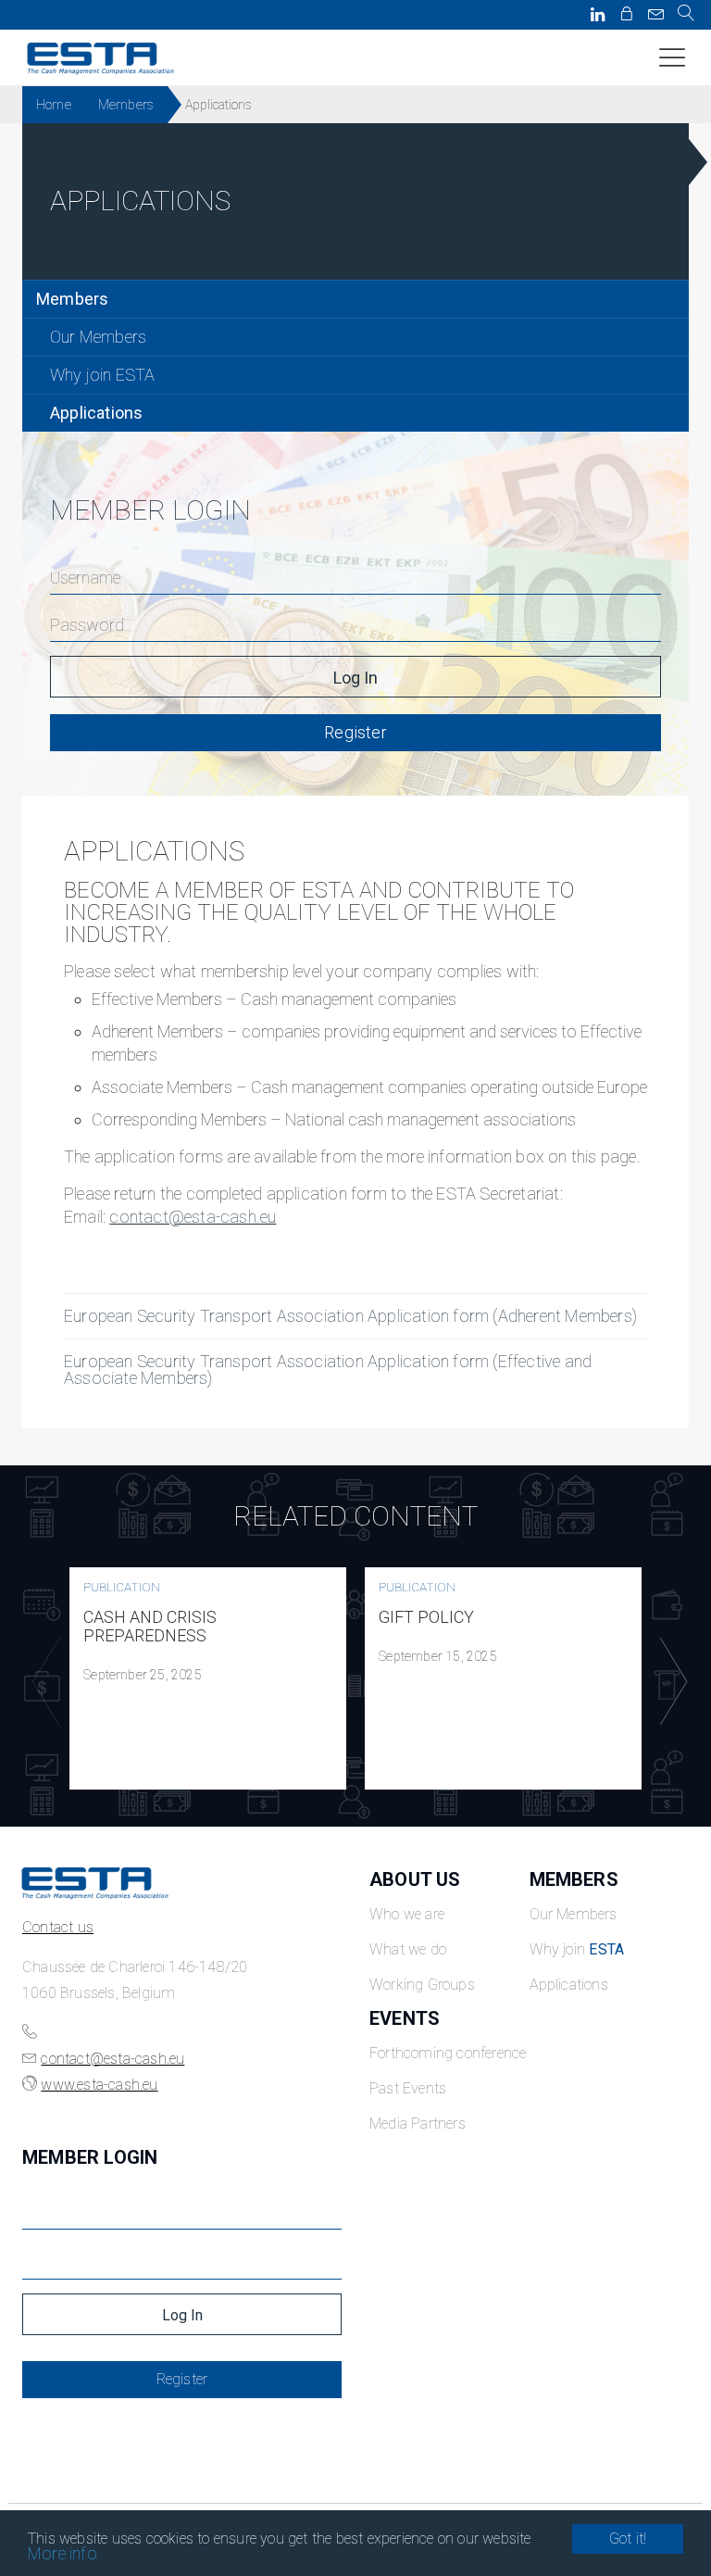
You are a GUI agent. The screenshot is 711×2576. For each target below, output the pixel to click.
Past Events (408, 2088)
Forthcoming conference (448, 2053)
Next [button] (669, 1682)
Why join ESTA (103, 375)
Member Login (90, 2157)
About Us (415, 1879)
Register (355, 732)
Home (54, 105)
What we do (408, 1949)
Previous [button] (42, 1682)
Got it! (628, 2538)
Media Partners (418, 2124)
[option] (208, 1678)
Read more (208, 1678)
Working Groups (422, 1985)
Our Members (98, 337)
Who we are (407, 1914)
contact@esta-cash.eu (193, 1217)
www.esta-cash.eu (99, 2085)
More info (62, 2553)
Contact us (58, 1927)
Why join (577, 1949)
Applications (96, 413)
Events (405, 2018)
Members (126, 105)
